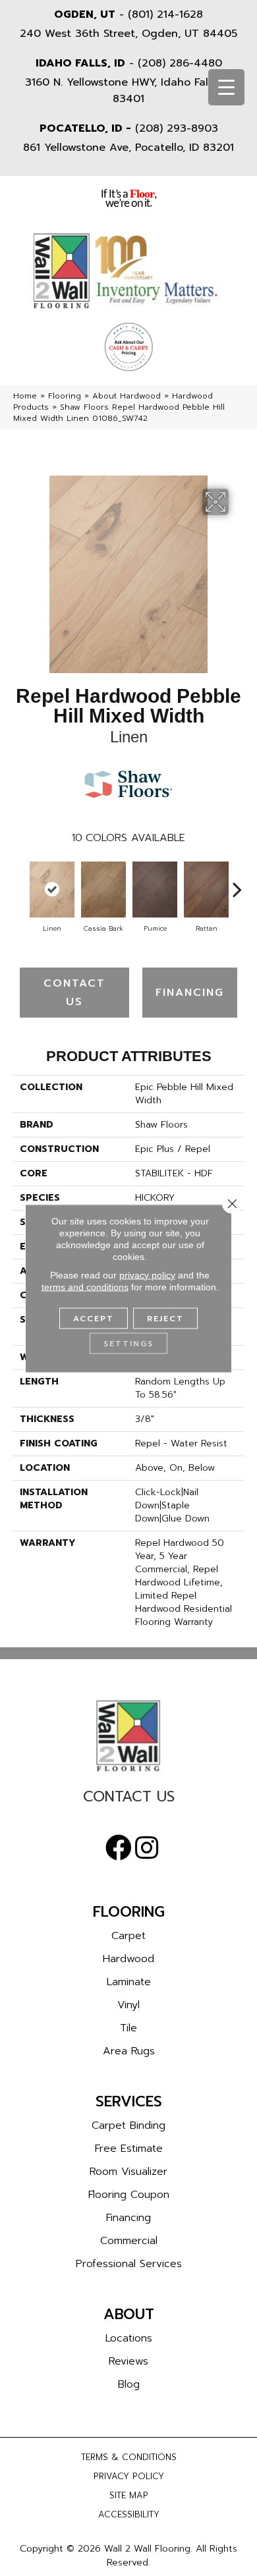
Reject (165, 1318)
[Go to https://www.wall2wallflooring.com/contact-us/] (128, 1800)
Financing (190, 993)
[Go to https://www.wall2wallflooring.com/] (128, 1736)
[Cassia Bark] (103, 890)
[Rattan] (206, 890)
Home (25, 396)
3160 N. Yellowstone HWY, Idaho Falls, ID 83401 (129, 91)
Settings (128, 1343)
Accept (94, 1318)
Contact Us (74, 993)
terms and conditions (85, 1286)
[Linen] (52, 890)
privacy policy (147, 1274)
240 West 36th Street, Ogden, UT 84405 (128, 34)
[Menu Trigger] (226, 87)
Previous (20, 883)
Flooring (65, 396)
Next (237, 883)
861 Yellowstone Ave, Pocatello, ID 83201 (128, 148)
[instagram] (147, 1848)
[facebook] (119, 1848)
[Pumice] (155, 890)
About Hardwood (127, 396)
